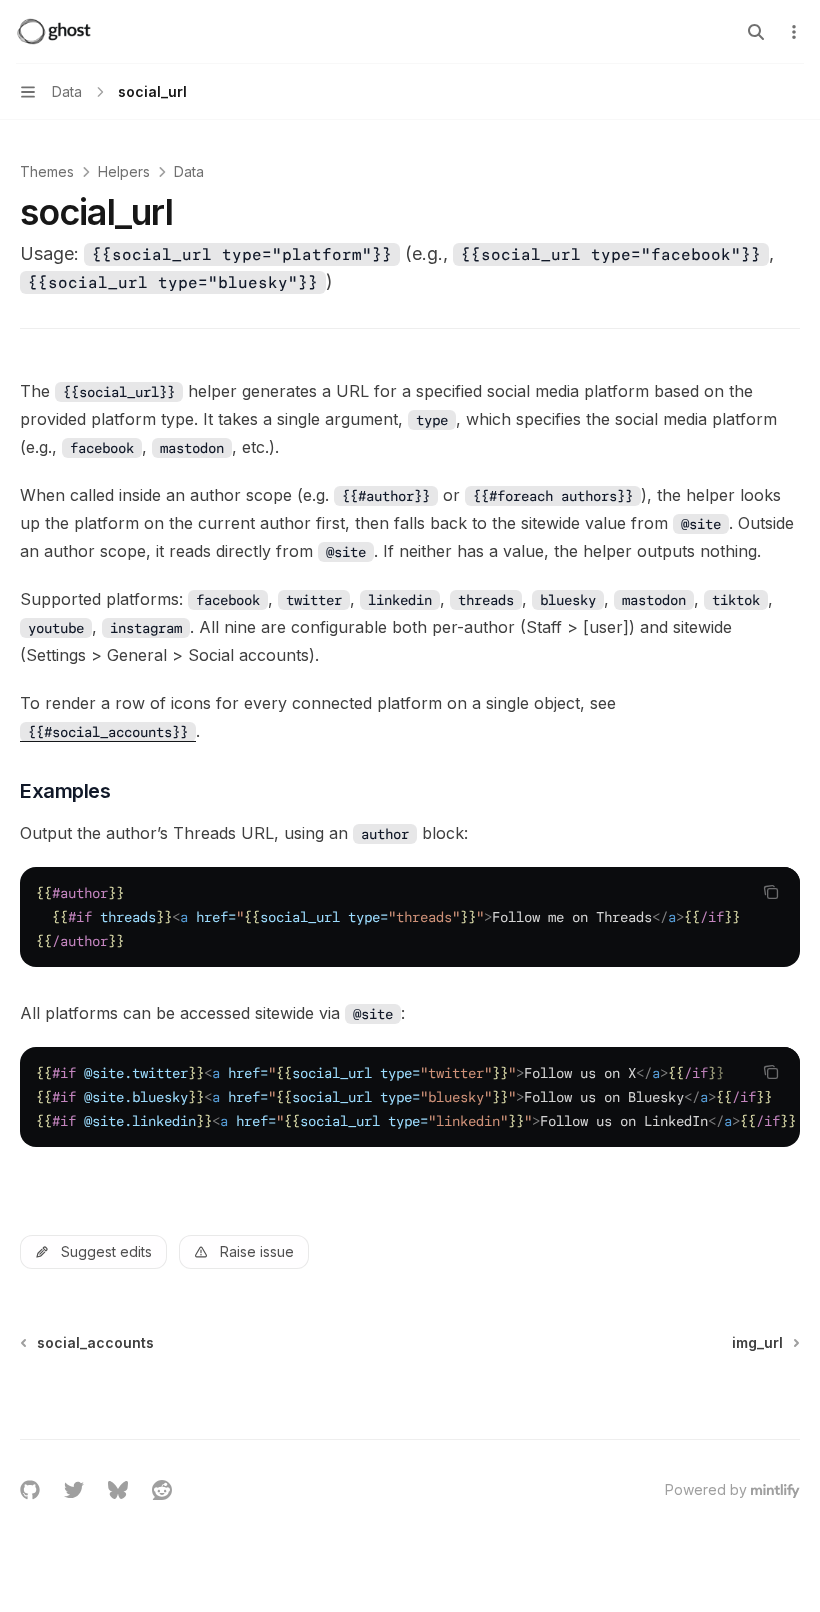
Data (189, 171)
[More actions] (794, 32)
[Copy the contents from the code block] (771, 892)
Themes (47, 171)
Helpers (124, 171)
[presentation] (410, 917)
